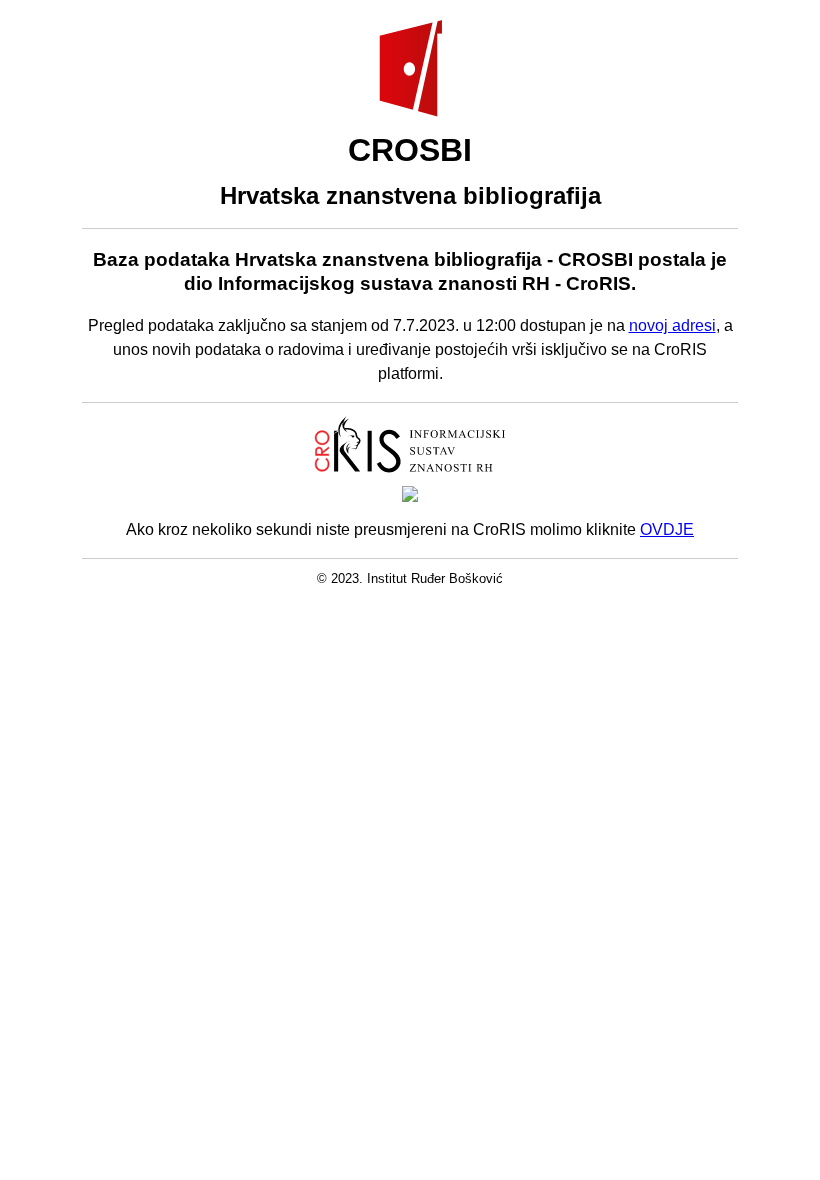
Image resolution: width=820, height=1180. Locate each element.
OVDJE (667, 529)
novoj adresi (672, 325)
